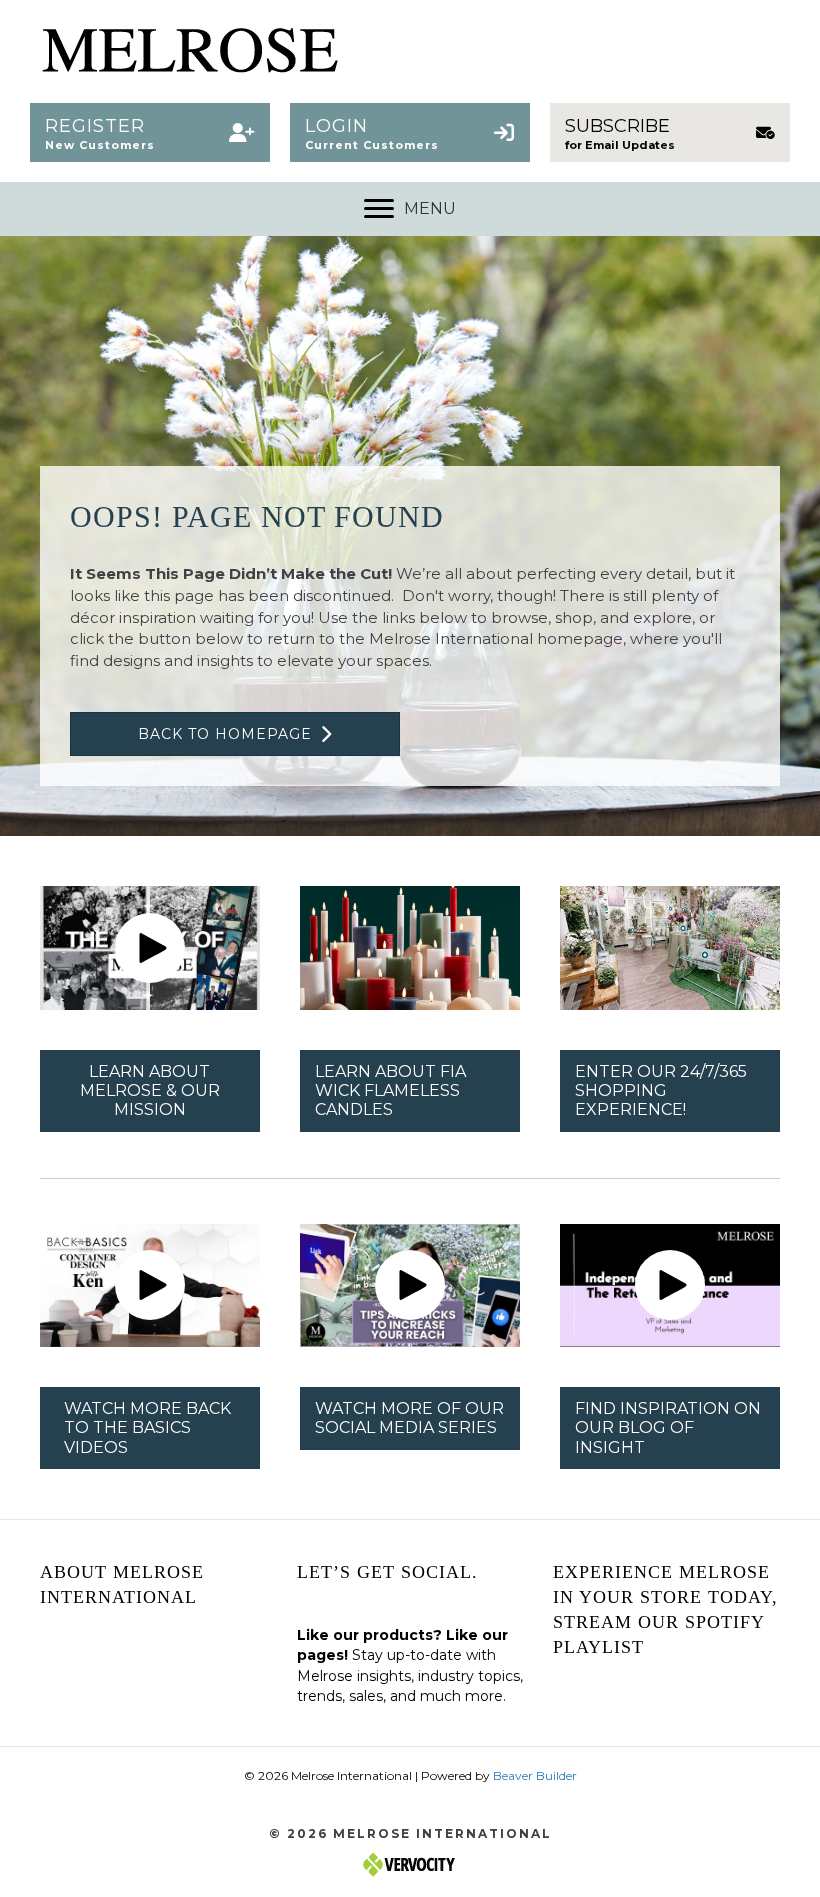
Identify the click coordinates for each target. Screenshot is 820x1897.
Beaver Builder (535, 1775)
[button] (150, 132)
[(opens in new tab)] (410, 947)
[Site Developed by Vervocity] (410, 1863)
